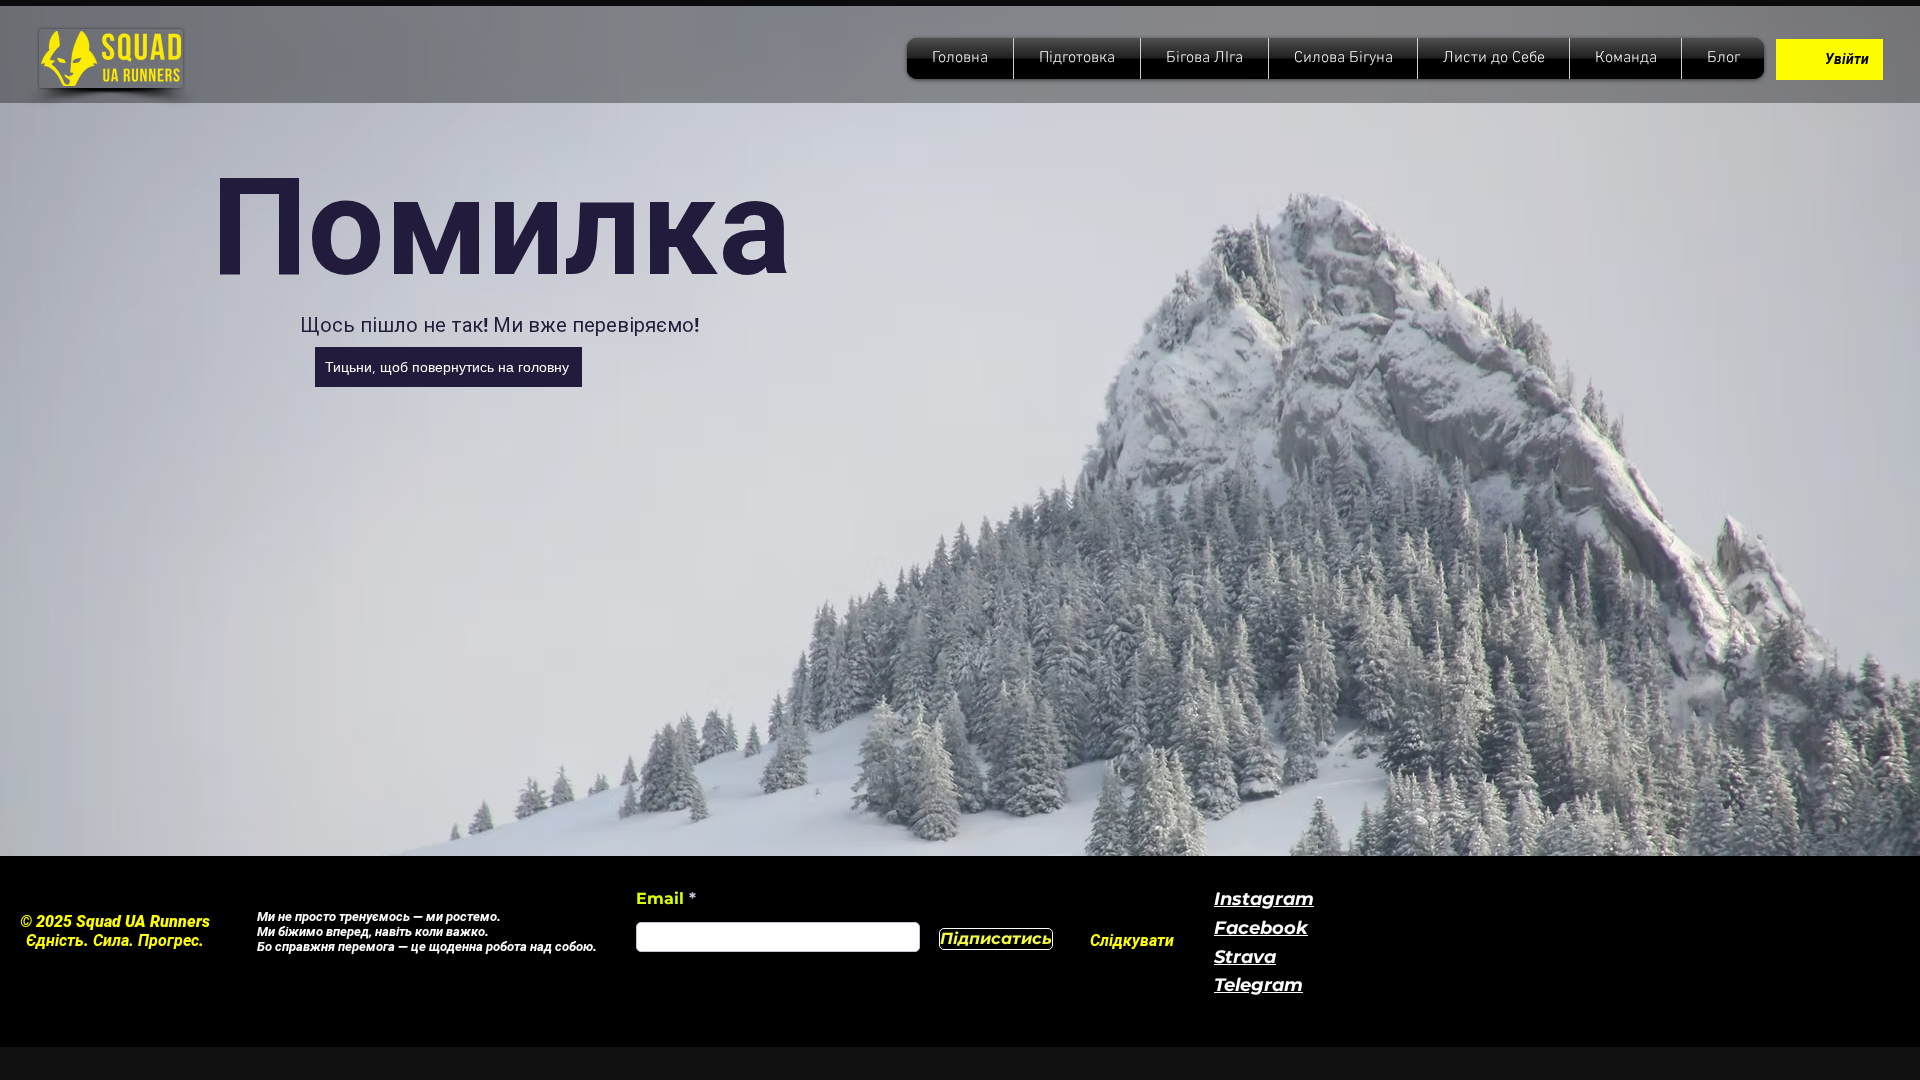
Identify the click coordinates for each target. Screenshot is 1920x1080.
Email (662, 899)
